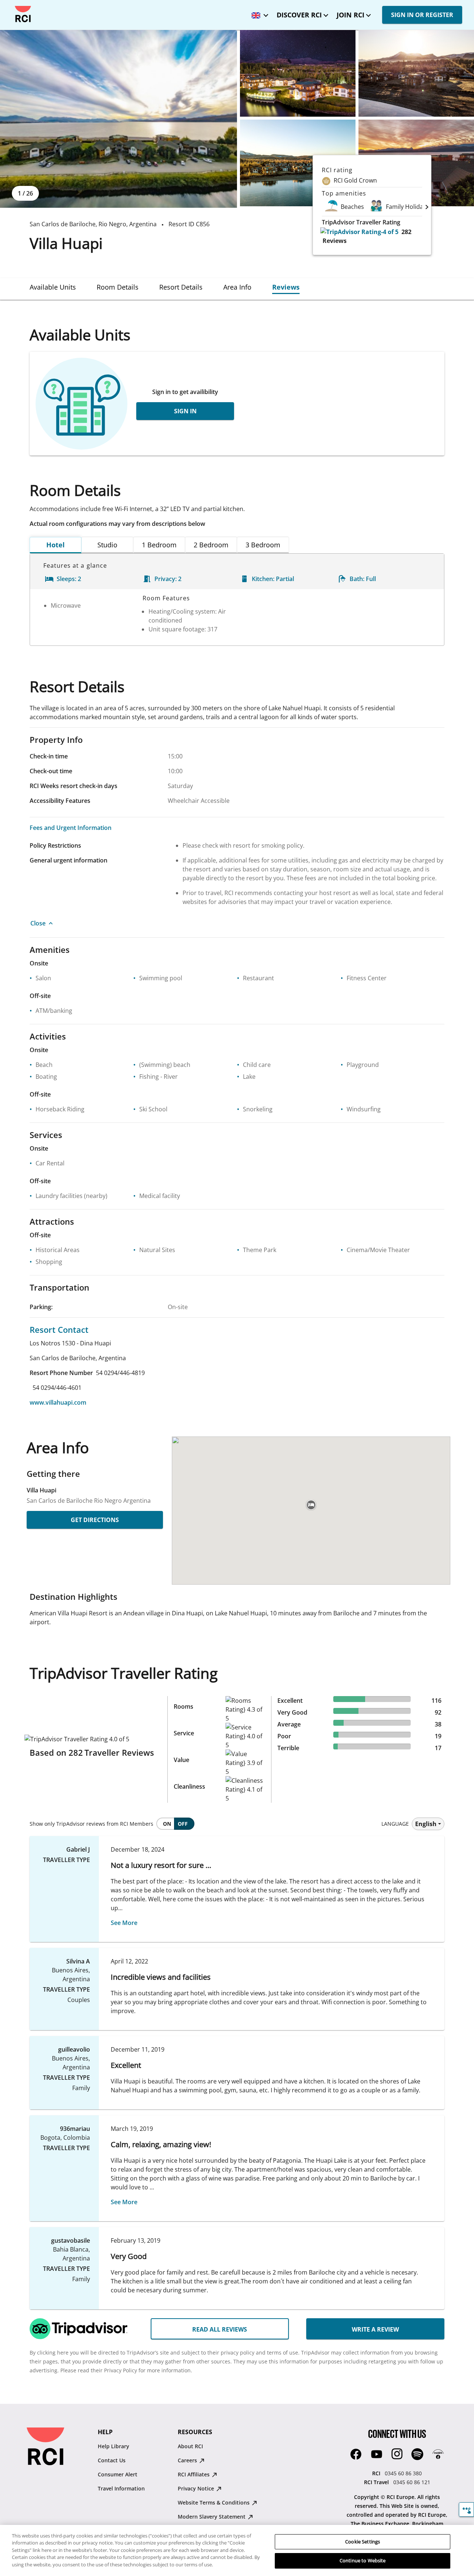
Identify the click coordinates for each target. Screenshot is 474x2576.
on (167, 1824)
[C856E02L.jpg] (298, 73)
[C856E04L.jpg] (298, 163)
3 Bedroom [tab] (263, 545)
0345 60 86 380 (403, 2473)
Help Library (114, 2446)
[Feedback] (466, 2510)
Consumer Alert (118, 2474)
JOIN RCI (351, 15)
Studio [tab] (107, 545)
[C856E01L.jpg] (118, 119)
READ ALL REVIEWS (220, 2329)
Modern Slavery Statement (212, 2517)
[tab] (53, 287)
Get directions (95, 1520)
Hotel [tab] (56, 545)
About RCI (190, 2446)
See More (124, 1923)
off (183, 1824)
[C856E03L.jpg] (416, 73)
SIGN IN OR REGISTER (422, 15)
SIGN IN (185, 411)
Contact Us (112, 2460)
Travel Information (121, 2488)
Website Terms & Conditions (214, 2502)
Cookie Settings (363, 2542)
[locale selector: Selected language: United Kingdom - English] (258, 13)
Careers (188, 2460)
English (426, 1824)
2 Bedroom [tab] (211, 545)
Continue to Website (363, 2560)
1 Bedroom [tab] (159, 545)
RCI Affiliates (194, 2474)
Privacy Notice (197, 2488)
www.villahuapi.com (58, 1402)
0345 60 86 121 (412, 2482)
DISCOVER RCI (299, 15)
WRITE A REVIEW (375, 2329)
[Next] (427, 207)
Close (38, 923)
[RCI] (23, 14)
